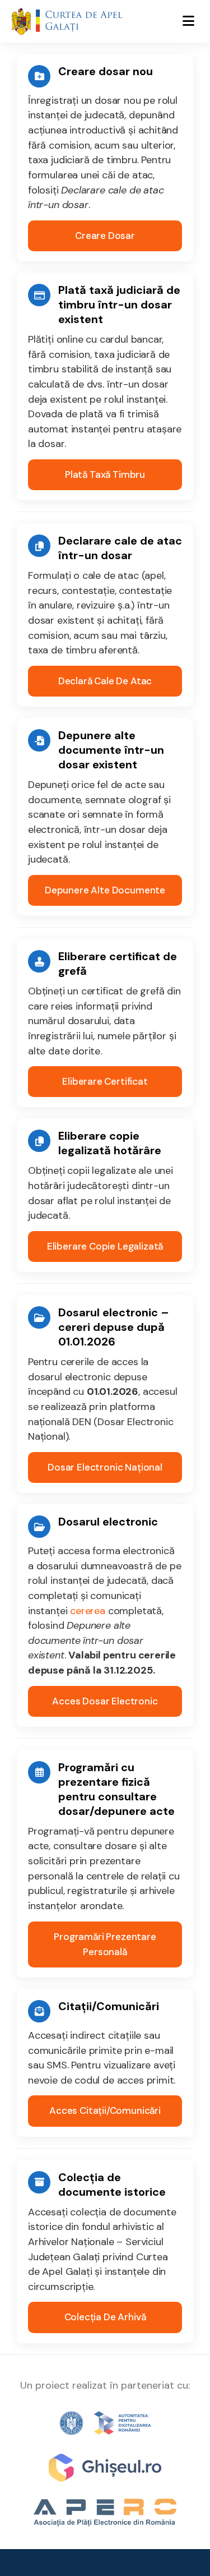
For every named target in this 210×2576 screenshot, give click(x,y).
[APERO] (105, 2513)
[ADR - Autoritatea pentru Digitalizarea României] (105, 2423)
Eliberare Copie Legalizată (105, 1246)
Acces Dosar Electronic (105, 1701)
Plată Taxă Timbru (105, 474)
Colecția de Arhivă (105, 2317)
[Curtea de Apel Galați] (67, 21)
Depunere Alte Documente (105, 890)
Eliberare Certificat (105, 1081)
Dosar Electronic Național (105, 1467)
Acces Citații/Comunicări (105, 2110)
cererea (88, 1611)
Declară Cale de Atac (105, 681)
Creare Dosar (105, 236)
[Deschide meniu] (188, 21)
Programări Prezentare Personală (105, 1944)
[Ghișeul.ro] (105, 2468)
